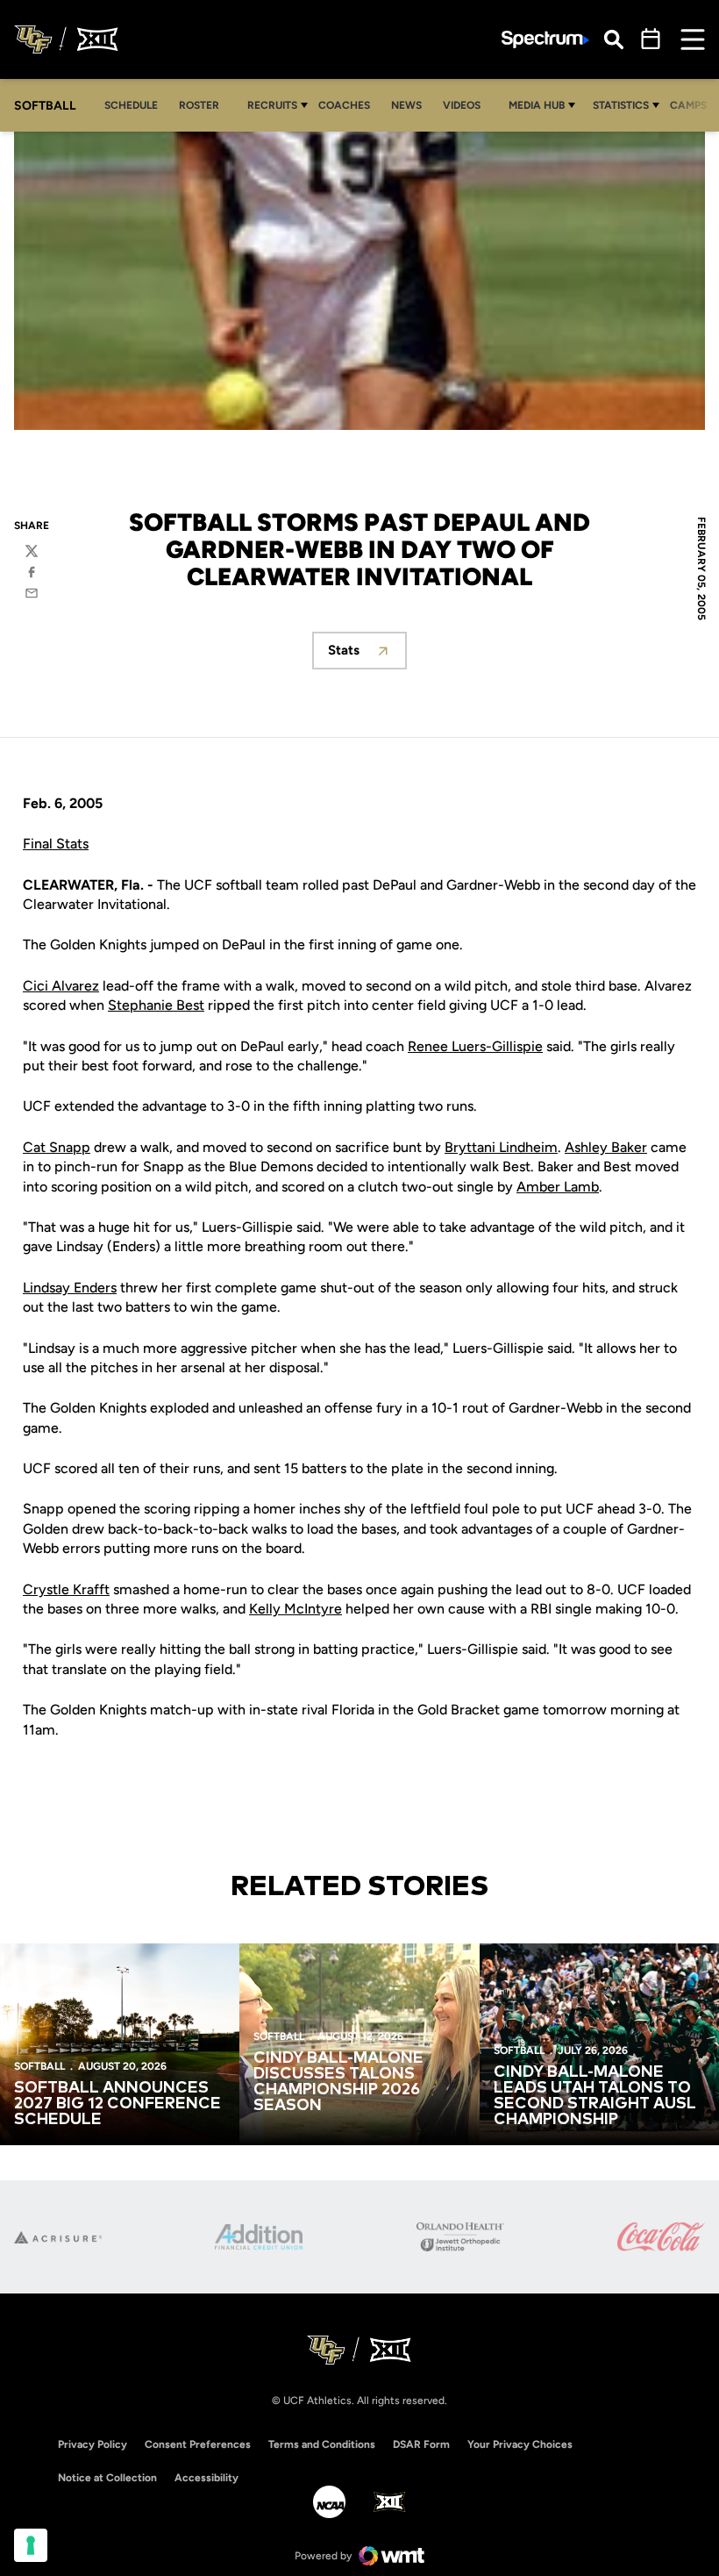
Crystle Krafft (66, 1589)
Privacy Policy (93, 2444)
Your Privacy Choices (520, 2444)
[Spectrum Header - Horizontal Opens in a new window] (545, 40)
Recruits (272, 105)
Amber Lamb (558, 1187)
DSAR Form (421, 2444)
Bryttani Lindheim (501, 1147)
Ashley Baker (606, 1147)
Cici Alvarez (61, 986)
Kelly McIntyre (295, 1609)
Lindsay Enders (70, 1288)
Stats (367, 655)
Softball (39, 2066)
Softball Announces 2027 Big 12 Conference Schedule (117, 2104)
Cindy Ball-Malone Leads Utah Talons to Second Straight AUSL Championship (595, 2096)
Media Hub (537, 105)
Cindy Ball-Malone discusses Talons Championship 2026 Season (338, 2082)
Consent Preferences (198, 2444)
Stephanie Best (156, 1005)
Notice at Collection (107, 2478)
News (406, 105)
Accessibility (206, 2477)
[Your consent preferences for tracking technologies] (31, 2545)
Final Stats (56, 844)
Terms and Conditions (322, 2444)
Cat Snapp (57, 1147)
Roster (199, 105)
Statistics (621, 105)
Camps (693, 105)
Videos (462, 105)
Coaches (344, 105)
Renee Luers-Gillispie (475, 1046)
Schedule (131, 105)
